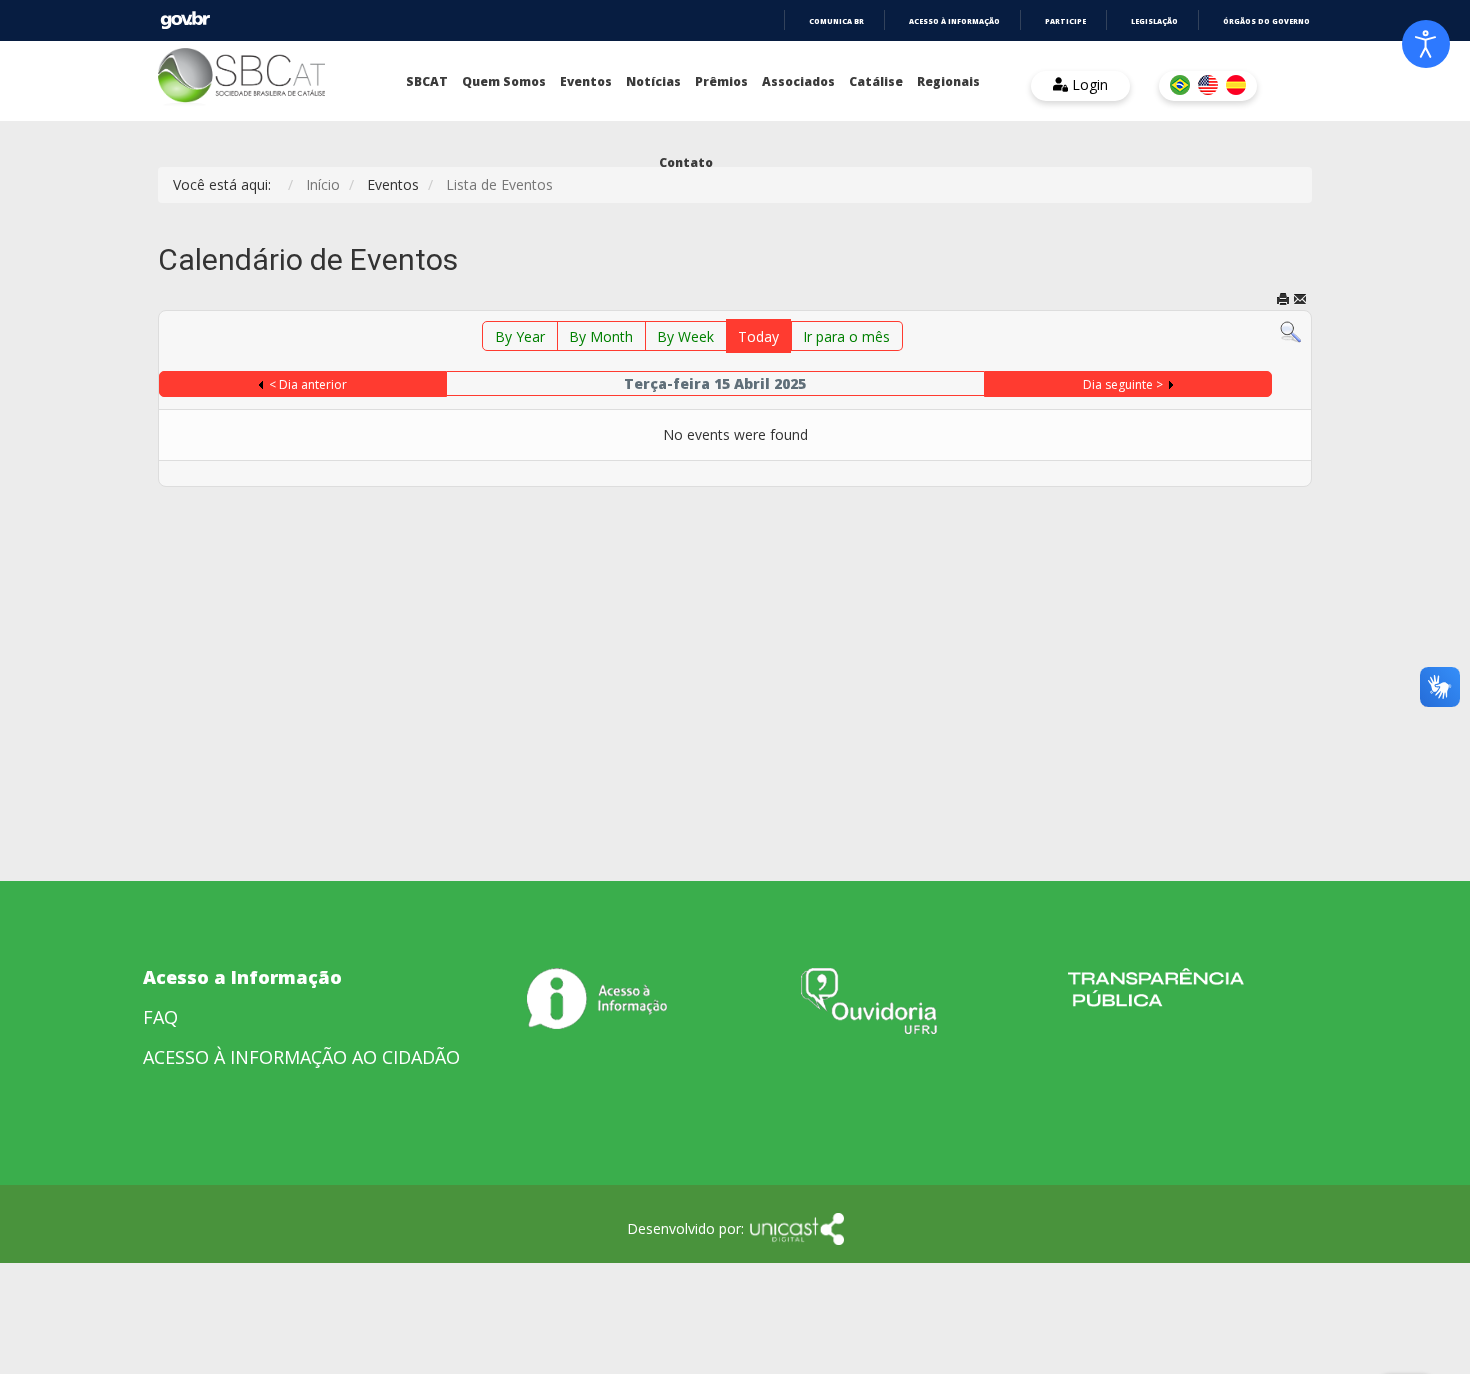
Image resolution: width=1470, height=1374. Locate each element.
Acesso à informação (954, 21)
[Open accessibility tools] (1426, 44)
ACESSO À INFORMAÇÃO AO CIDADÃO (301, 1057)
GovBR (185, 20)
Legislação (1154, 21)
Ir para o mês (846, 336)
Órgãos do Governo (1266, 21)
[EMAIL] (1300, 300)
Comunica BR (836, 21)
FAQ (160, 1017)
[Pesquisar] (1290, 330)
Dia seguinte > (1123, 384)
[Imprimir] (1283, 300)
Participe (1065, 21)
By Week (685, 336)
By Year (520, 336)
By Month (601, 336)
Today (758, 336)
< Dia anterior (308, 384)
